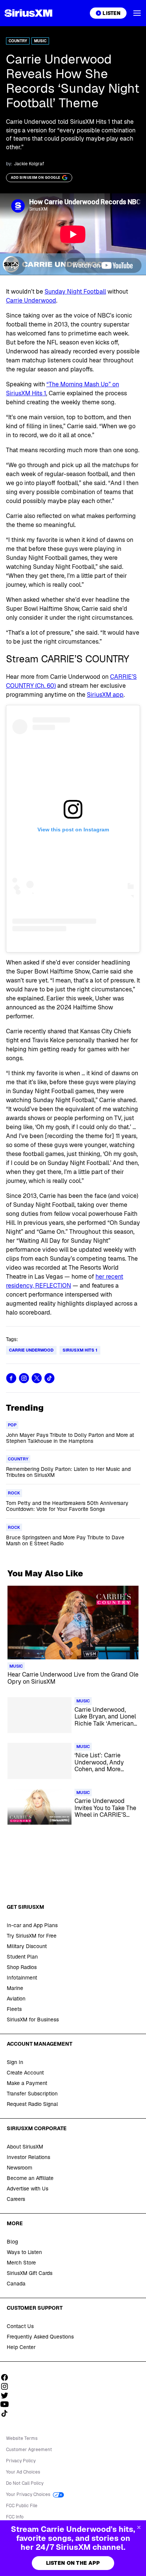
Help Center (21, 2347)
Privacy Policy (21, 2461)
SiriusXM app (105, 695)
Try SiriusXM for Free (32, 1936)
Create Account (25, 2073)
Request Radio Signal (32, 2104)
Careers (16, 2199)
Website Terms (22, 2438)
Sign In (15, 2062)
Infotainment (22, 1978)
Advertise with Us (28, 2189)
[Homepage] (28, 13)
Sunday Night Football (75, 292)
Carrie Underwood (31, 300)
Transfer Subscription (32, 2094)
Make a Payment (27, 2083)
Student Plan (22, 1957)
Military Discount (27, 1946)
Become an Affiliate (30, 2178)
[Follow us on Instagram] (7, 2386)
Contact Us (20, 2326)
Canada (16, 2284)
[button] (137, 13)
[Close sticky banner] (139, 2527)
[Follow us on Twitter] (7, 2395)
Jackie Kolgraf (29, 164)
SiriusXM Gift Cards (30, 2273)
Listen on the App (73, 2563)
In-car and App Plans (32, 1925)
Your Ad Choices (23, 2472)
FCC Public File (22, 2506)
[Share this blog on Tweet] (37, 1378)
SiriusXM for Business (33, 2020)
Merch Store (21, 2263)
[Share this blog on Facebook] (11, 1378)
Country (18, 41)
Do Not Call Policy (25, 2483)
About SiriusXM (25, 2147)
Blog (12, 2242)
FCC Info (15, 2517)
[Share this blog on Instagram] (24, 1378)
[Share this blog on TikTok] (49, 1378)
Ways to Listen (24, 2252)
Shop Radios (22, 1967)
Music (40, 41)
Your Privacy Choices (29, 2494)
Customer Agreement (29, 2450)
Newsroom (19, 2168)
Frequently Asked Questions (40, 2337)
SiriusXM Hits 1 (80, 1350)
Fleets (14, 2009)
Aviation (16, 1999)
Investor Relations (28, 2157)
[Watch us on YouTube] (7, 2404)
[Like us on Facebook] (7, 2377)
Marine (15, 1988)
